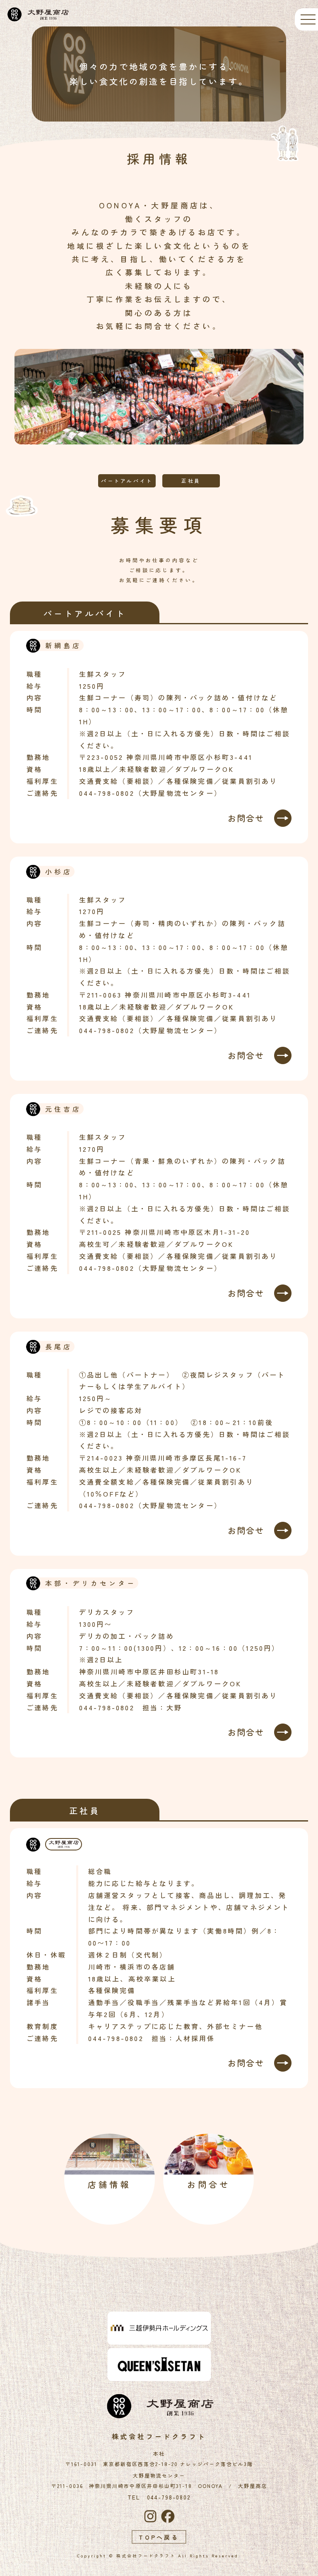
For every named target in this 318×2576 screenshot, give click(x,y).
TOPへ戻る (159, 2537)
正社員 (191, 481)
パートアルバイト (127, 481)
